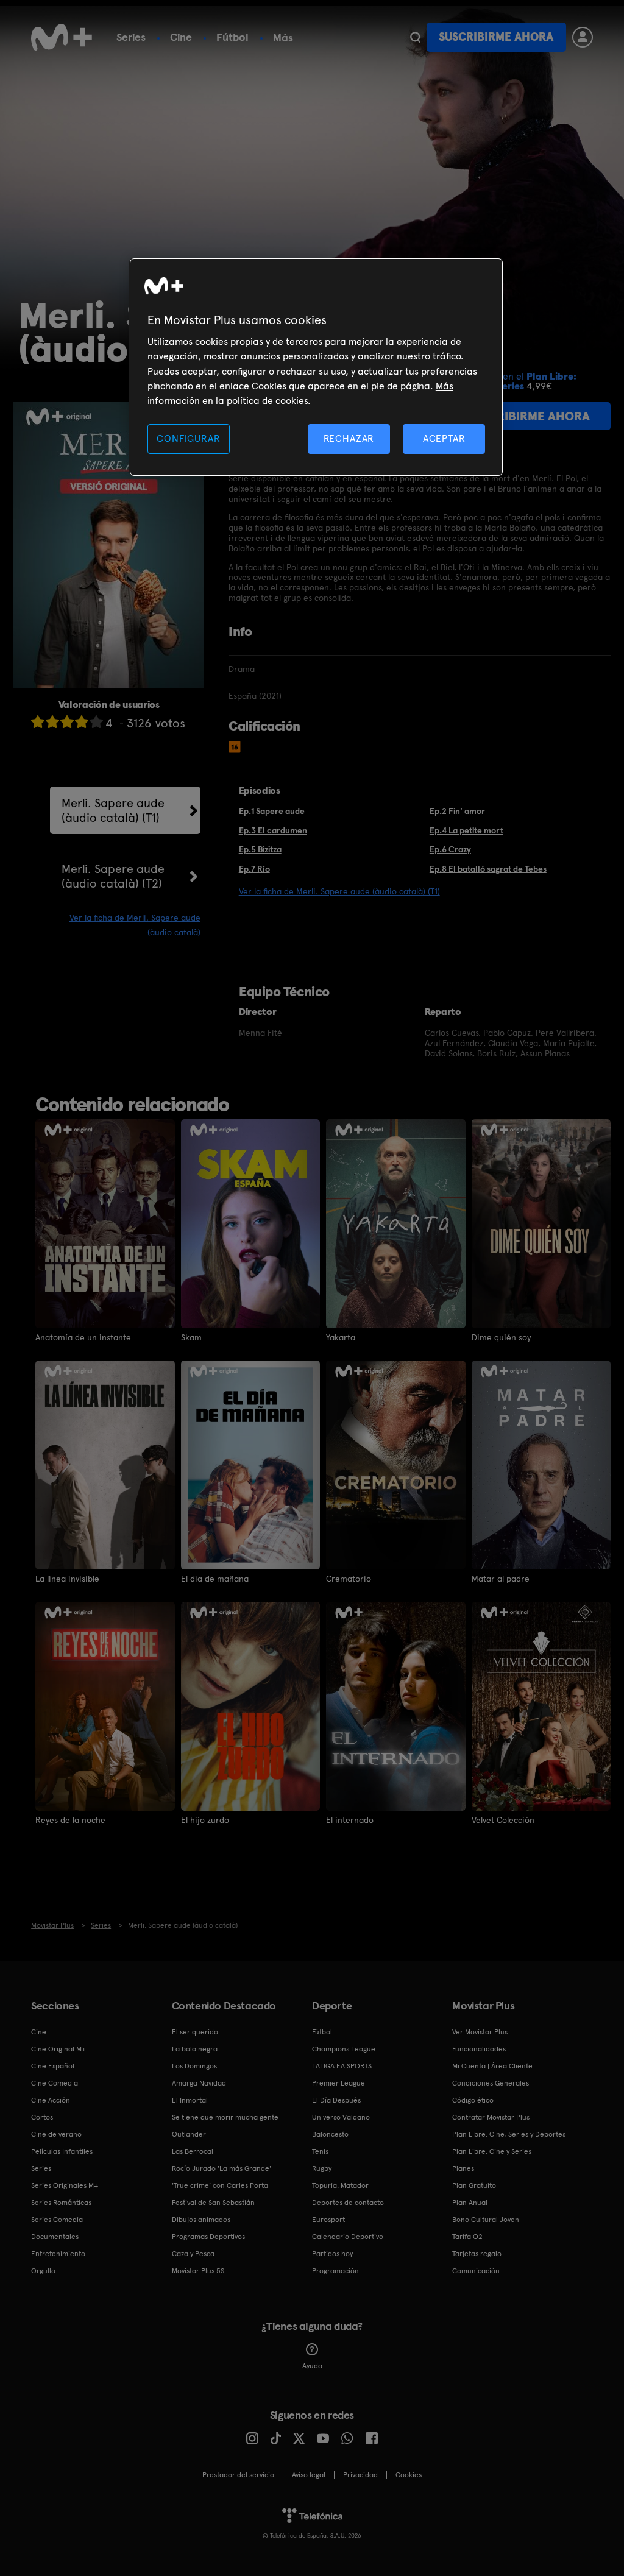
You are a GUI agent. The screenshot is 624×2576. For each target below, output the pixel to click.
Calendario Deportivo (348, 2237)
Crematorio (349, 1579)
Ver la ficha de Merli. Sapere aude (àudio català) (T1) (339, 891)
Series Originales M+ (65, 2185)
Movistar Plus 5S (198, 2271)
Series (131, 37)
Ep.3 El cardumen (273, 830)
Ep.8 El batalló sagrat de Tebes (488, 869)
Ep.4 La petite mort (466, 830)
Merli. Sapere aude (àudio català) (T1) (113, 810)
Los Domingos (194, 2066)
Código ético (473, 2100)
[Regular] (67, 722)
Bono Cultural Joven (486, 2220)
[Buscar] (415, 37)
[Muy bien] (96, 722)
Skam (191, 1337)
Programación (335, 2271)
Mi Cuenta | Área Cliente (492, 2066)
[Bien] (82, 722)
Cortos (42, 2117)
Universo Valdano (341, 2117)
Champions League (344, 2049)
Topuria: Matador (340, 2185)
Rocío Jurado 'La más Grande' (222, 2168)
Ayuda (312, 2366)
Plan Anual (470, 2203)
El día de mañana (215, 1579)
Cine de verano (56, 2134)
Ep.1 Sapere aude (272, 811)
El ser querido (195, 2032)
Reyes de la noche (70, 1820)
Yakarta (341, 1337)
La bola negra (195, 2049)
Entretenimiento (58, 2254)
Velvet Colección (503, 1820)
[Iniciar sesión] (583, 37)
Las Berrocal (193, 2151)
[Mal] (52, 722)
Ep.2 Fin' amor (457, 811)
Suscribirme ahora (496, 37)
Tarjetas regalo (477, 2254)
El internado (350, 1820)
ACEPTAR (444, 438)
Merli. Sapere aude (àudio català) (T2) (113, 876)
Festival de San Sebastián (213, 2203)
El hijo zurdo (205, 1820)
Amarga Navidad (199, 2083)
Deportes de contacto (348, 2203)
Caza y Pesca (193, 2254)
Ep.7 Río (254, 869)
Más (283, 38)
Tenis (320, 2151)
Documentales (55, 2237)
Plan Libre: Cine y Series (492, 2151)
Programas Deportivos (208, 2237)
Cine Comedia (55, 2083)
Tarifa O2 (467, 2237)
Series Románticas (61, 2203)
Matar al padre (501, 1579)
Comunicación (476, 2271)
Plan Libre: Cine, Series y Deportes (509, 2134)
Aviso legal (309, 2475)
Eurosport (328, 2220)
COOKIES (409, 2475)
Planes (463, 2168)
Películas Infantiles (62, 2151)
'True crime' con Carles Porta (220, 2185)
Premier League (339, 2083)
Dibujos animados (201, 2220)
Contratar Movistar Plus (491, 2117)
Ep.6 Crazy (450, 849)
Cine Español (53, 2066)
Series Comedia (57, 2220)
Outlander (189, 2134)
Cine (181, 37)
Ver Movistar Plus (480, 2032)
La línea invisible (67, 1579)
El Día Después (336, 2100)
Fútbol (232, 37)
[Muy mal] (38, 722)
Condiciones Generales (491, 2083)
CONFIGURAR (188, 438)
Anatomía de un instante (83, 1337)
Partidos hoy (332, 2254)
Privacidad (360, 2475)
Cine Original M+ (58, 2049)
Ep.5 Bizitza (260, 849)
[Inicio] (62, 37)
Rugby (322, 2168)
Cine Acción (51, 2100)
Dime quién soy (501, 1337)
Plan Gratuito (474, 2185)
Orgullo (43, 2271)
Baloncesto (330, 2134)
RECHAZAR (349, 438)
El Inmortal (190, 2100)
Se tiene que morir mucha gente (225, 2117)
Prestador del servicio (238, 2475)
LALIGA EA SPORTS (342, 2066)
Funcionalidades (479, 2049)
